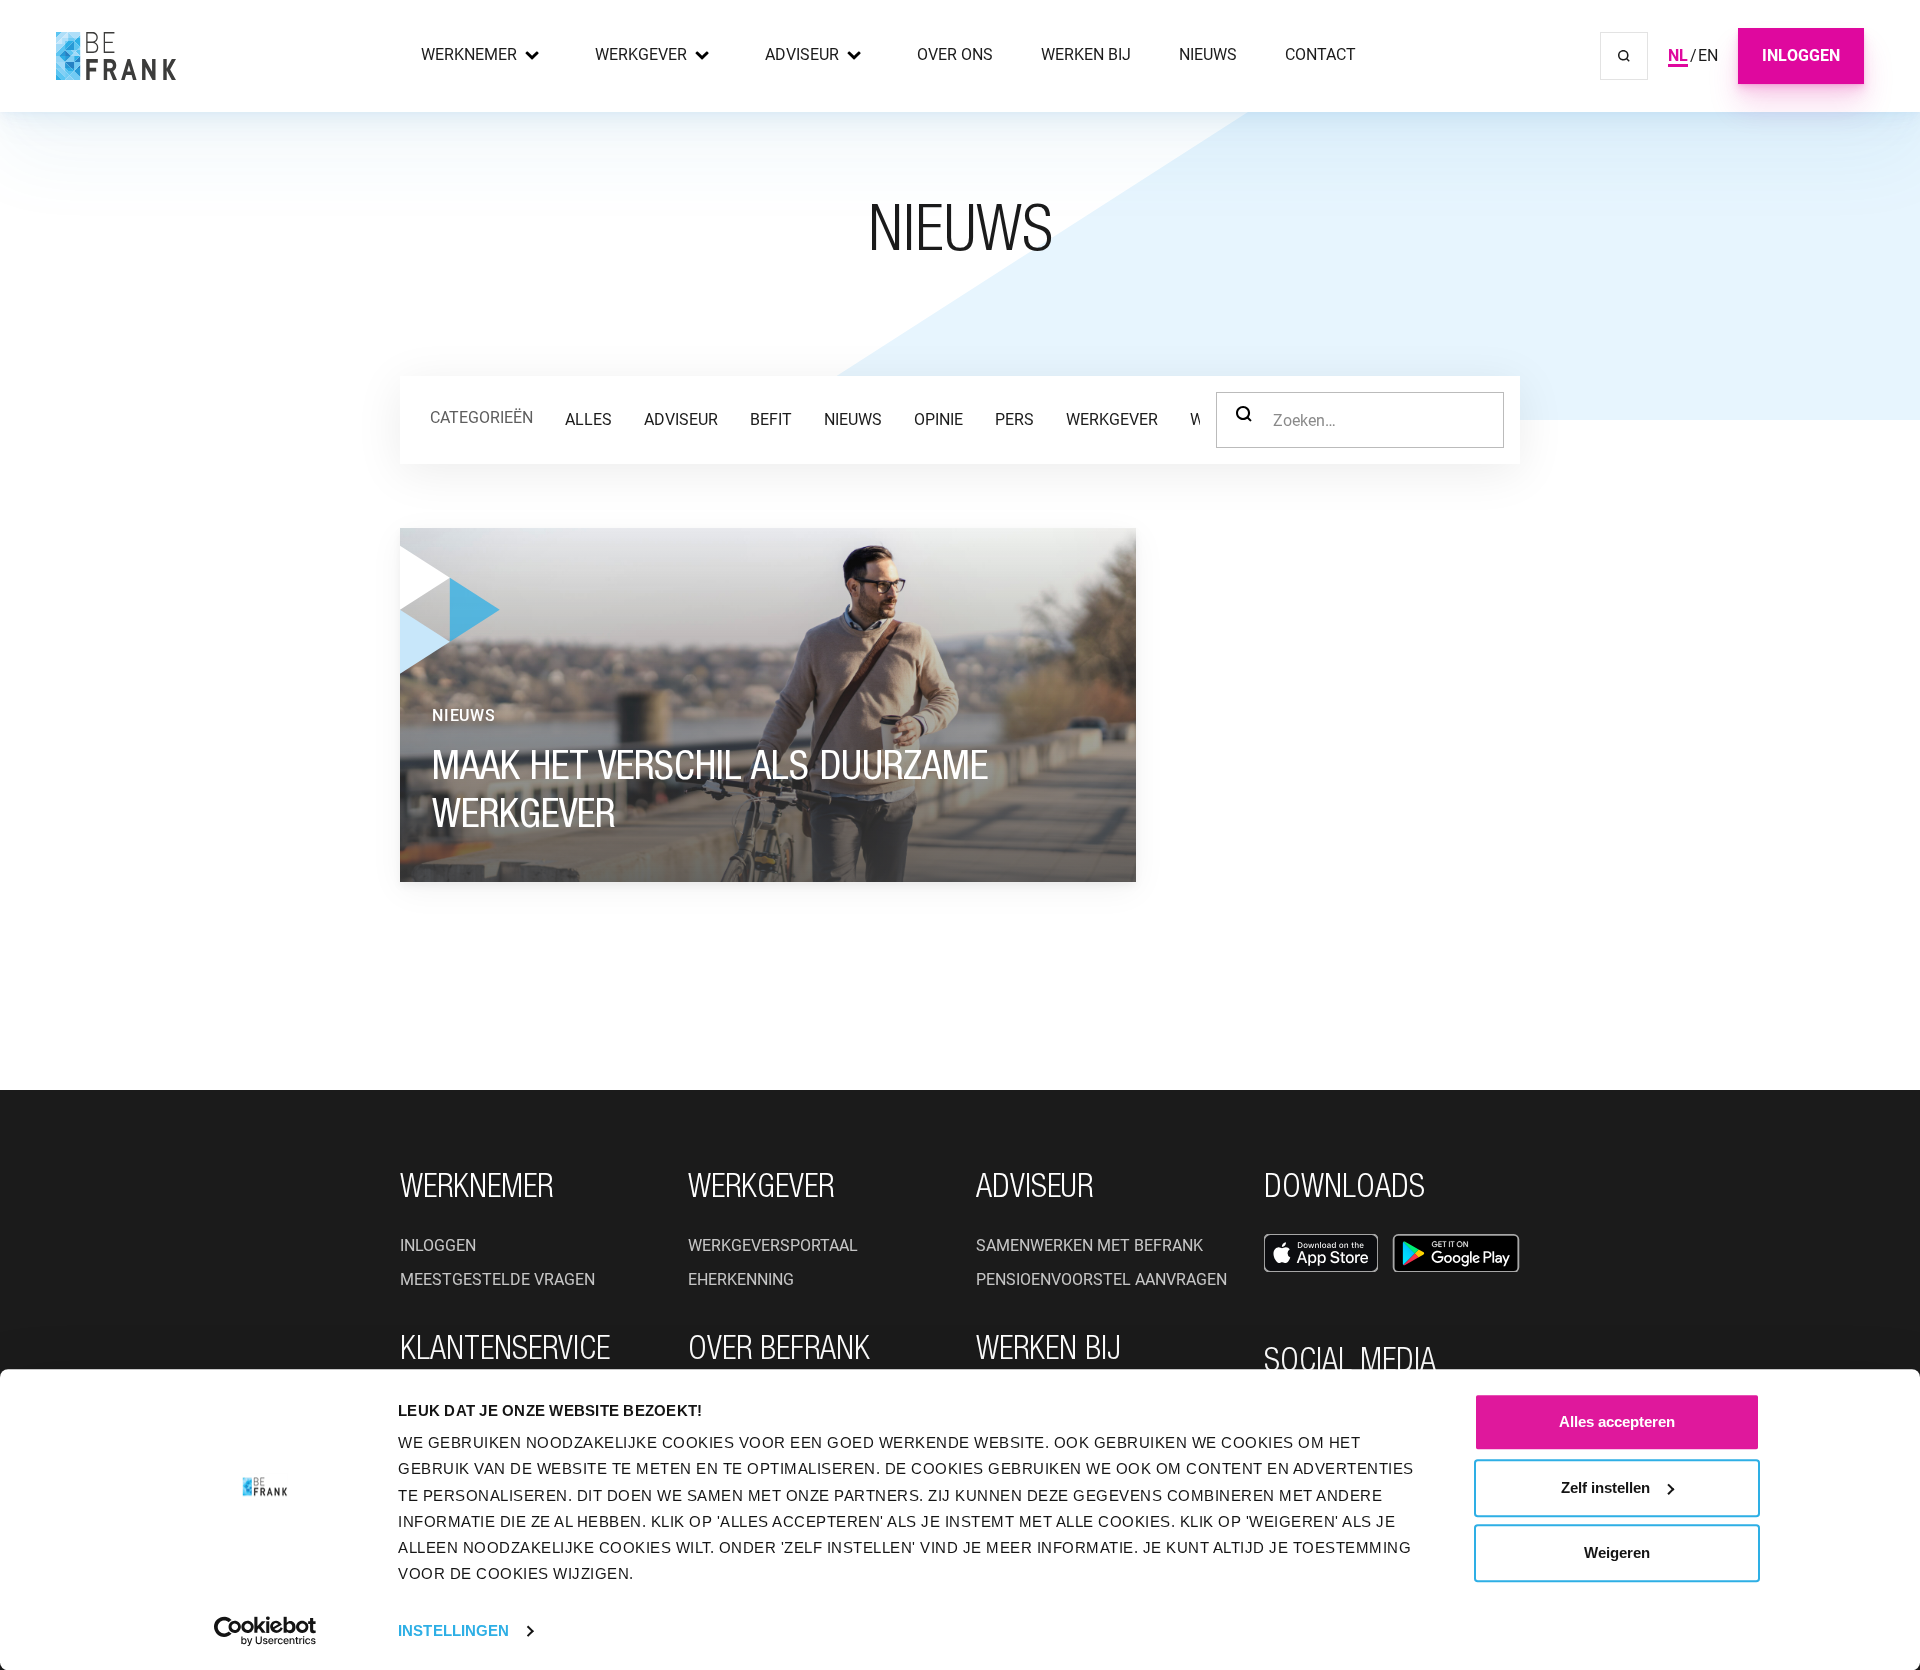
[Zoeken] (1624, 56)
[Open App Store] (1321, 1253)
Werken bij (1086, 54)
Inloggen (1801, 55)
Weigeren (1617, 1552)
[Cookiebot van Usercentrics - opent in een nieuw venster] (265, 1631)
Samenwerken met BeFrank (1089, 1245)
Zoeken (1244, 420)
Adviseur (802, 54)
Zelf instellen (1605, 1487)
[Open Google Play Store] (1456, 1253)
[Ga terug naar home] (116, 56)
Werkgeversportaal (773, 1245)
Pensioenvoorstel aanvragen (1101, 1279)
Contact (1320, 54)
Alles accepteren (1617, 1421)
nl (1678, 55)
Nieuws (1208, 54)
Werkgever (641, 54)
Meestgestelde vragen (497, 1279)
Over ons (955, 54)
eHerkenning (741, 1279)
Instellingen (453, 1630)
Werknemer (469, 54)
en (1708, 55)
